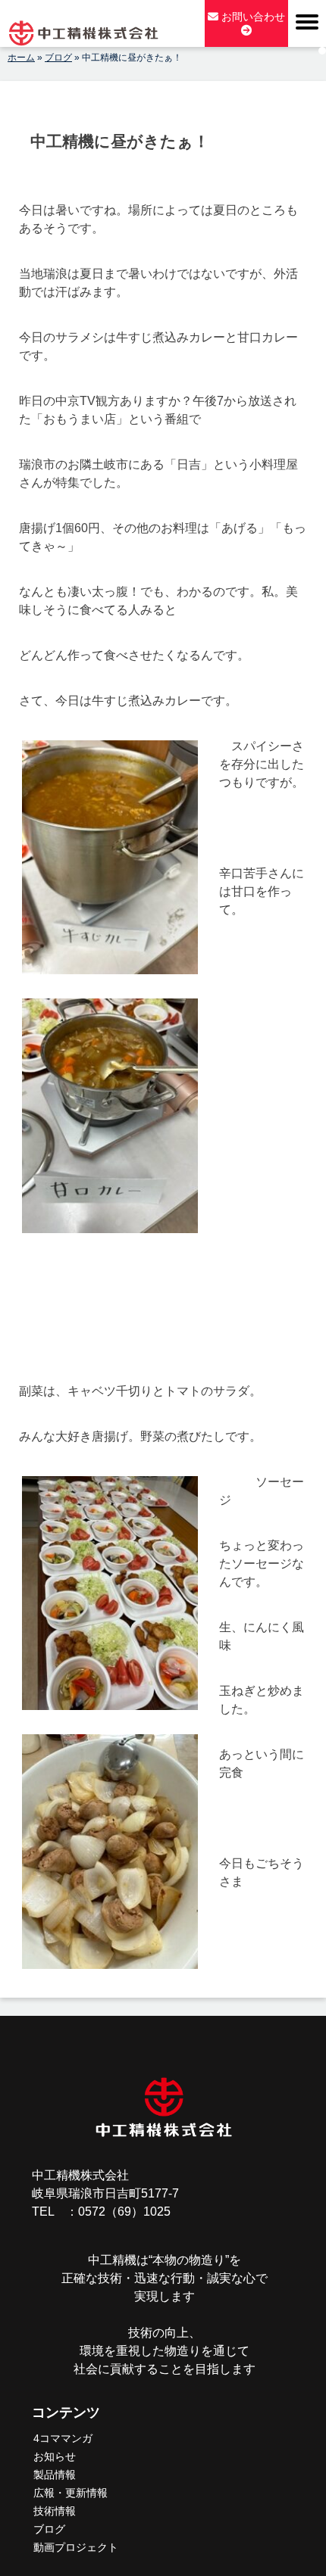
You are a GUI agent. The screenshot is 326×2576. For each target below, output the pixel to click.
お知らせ (55, 2456)
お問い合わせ (252, 17)
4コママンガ (63, 2438)
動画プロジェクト (76, 2547)
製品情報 (55, 2475)
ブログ (49, 2529)
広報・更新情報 (71, 2493)
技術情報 (55, 2511)
